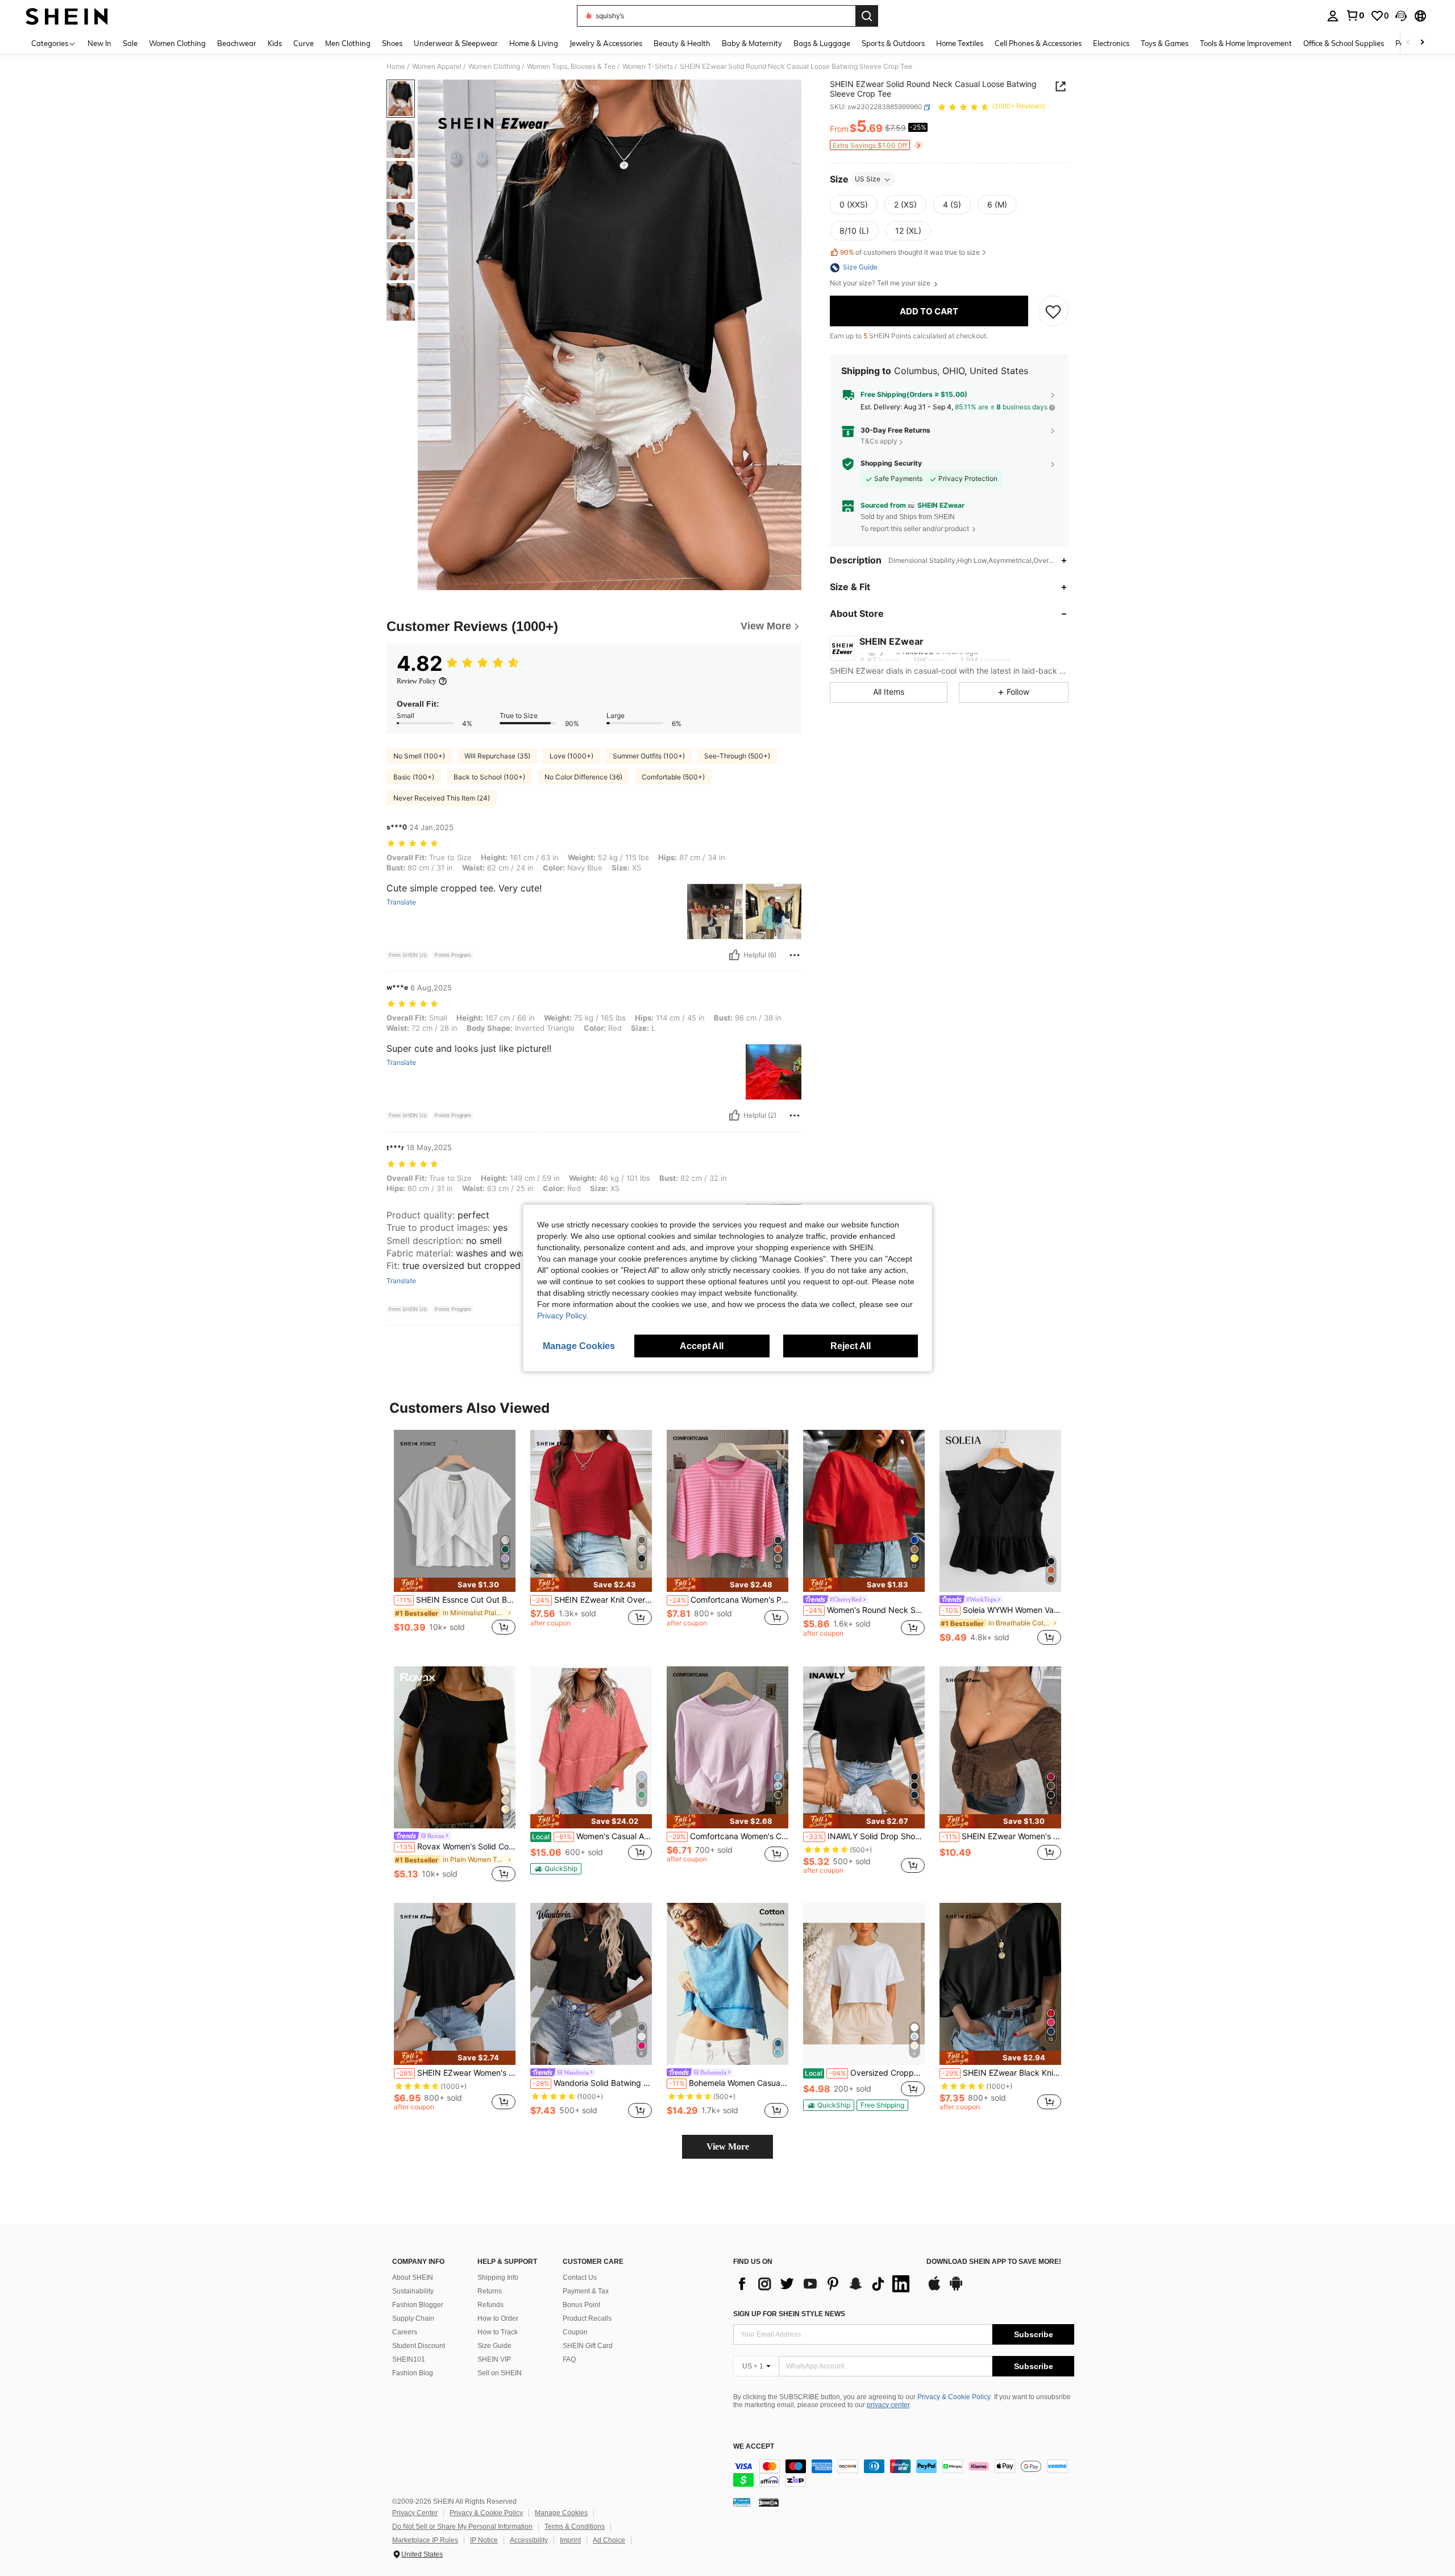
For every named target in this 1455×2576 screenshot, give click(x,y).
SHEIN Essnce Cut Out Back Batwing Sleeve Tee (456, 1600)
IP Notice (484, 2540)
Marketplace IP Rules (425, 2540)
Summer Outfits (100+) (649, 756)
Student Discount (419, 2346)
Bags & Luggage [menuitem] (822, 43)
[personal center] (1333, 16)
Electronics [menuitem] (1111, 43)
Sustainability (413, 2291)
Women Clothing (494, 67)
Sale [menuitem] (130, 43)
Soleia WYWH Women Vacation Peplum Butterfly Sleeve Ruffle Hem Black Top (1001, 1610)
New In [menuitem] (99, 43)
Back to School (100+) (489, 777)
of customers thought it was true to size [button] (910, 252)
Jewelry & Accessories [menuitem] (606, 43)
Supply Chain (413, 2318)
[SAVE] (1053, 312)
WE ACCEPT (754, 2447)
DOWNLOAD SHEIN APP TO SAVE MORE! (994, 2262)
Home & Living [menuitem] (534, 43)
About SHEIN (413, 2278)
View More (728, 2146)
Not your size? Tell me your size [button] (881, 284)
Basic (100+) (414, 777)
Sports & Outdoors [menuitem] (893, 43)
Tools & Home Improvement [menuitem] (1246, 43)
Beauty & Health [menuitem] (682, 43)
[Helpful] (734, 955)
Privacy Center (415, 2513)
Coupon (575, 2332)
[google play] (956, 2289)
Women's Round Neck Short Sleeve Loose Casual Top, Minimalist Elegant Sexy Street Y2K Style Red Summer (865, 1610)
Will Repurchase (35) (497, 756)
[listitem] (455, 1539)
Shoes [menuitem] (392, 43)
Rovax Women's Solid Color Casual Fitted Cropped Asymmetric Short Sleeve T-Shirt (456, 1847)
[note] (455, 1585)
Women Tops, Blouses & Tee (571, 67)
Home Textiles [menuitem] (960, 43)
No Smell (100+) (419, 756)
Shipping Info (498, 2278)
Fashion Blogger (418, 2305)
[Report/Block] (795, 955)
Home (396, 67)
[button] (1401, 16)
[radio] (854, 205)
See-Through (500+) (737, 756)
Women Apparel (437, 67)
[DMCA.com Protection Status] (769, 2502)
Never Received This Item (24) (442, 798)
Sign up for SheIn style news (789, 2314)
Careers (405, 2332)
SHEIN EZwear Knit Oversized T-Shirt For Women (592, 1600)
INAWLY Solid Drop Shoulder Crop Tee (865, 1836)
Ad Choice (609, 2540)
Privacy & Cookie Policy (954, 2397)
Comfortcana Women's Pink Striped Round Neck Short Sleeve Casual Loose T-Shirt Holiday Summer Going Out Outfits (729, 1600)
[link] (1355, 15)
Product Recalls (587, 2318)
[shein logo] (67, 16)
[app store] (934, 2289)
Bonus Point (581, 2305)
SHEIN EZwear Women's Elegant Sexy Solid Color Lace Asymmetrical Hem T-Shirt (1001, 1836)
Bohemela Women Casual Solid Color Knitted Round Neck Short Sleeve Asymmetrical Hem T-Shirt (729, 2083)
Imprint (570, 2540)
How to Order (498, 2318)
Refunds (490, 2305)
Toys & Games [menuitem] (1165, 43)
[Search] (867, 16)
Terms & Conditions (575, 2527)
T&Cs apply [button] (879, 441)
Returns (490, 2291)
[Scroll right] (1422, 43)
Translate (401, 902)
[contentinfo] (904, 2473)
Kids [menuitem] (275, 43)
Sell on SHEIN (500, 2373)
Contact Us (580, 2278)
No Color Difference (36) (583, 777)
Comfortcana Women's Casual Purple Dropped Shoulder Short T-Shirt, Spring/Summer (729, 1836)
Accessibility (529, 2540)
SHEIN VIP (494, 2359)
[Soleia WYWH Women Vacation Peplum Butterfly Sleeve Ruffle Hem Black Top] (1000, 1511)
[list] (824, 2284)
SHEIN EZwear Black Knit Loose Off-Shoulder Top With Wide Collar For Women (1001, 2073)
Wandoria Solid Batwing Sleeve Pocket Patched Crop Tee (592, 2083)
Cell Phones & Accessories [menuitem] (1038, 43)
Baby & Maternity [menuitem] (752, 43)
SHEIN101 (409, 2359)
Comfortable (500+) (673, 777)
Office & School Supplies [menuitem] (1344, 43)
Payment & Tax (586, 2291)
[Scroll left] (1408, 43)
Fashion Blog (413, 2373)
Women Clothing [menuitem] (177, 43)
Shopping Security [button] (891, 463)
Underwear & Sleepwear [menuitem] (456, 43)
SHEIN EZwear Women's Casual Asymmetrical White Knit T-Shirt (456, 2073)
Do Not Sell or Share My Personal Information (462, 2527)
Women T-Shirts (648, 67)
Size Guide (494, 2346)
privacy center (888, 2405)
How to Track (498, 2332)
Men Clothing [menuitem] (348, 43)
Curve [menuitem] (304, 43)
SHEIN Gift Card (588, 2346)
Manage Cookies (561, 2513)
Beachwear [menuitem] (237, 43)
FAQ (569, 2359)
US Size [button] (868, 179)
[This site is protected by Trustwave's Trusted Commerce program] (742, 2502)
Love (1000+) (571, 756)
